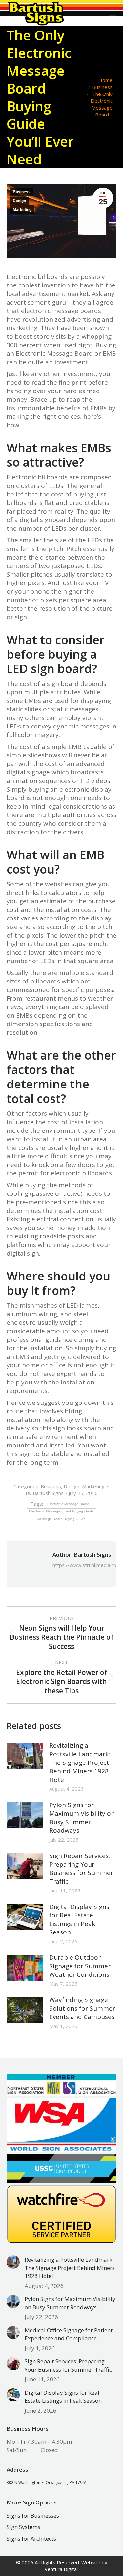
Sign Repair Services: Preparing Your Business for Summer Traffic (81, 1869)
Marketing (22, 210)
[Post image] (25, 1756)
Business (22, 192)
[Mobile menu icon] (113, 13)
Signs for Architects (31, 2538)
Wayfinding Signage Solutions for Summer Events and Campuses (82, 2008)
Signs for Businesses (33, 2515)
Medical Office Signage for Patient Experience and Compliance (69, 2334)
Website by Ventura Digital (76, 2566)
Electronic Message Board (68, 1504)
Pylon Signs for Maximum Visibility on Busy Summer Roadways (82, 1818)
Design (19, 201)
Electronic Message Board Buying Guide (61, 1511)
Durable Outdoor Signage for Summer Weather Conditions (80, 1966)
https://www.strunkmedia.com (87, 1565)
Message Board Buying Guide (61, 1519)
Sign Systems (23, 2527)
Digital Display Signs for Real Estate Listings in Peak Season (79, 1919)
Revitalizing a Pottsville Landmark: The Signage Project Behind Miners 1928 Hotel (80, 1763)
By (45, 1493)
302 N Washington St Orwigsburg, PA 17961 (47, 2483)
